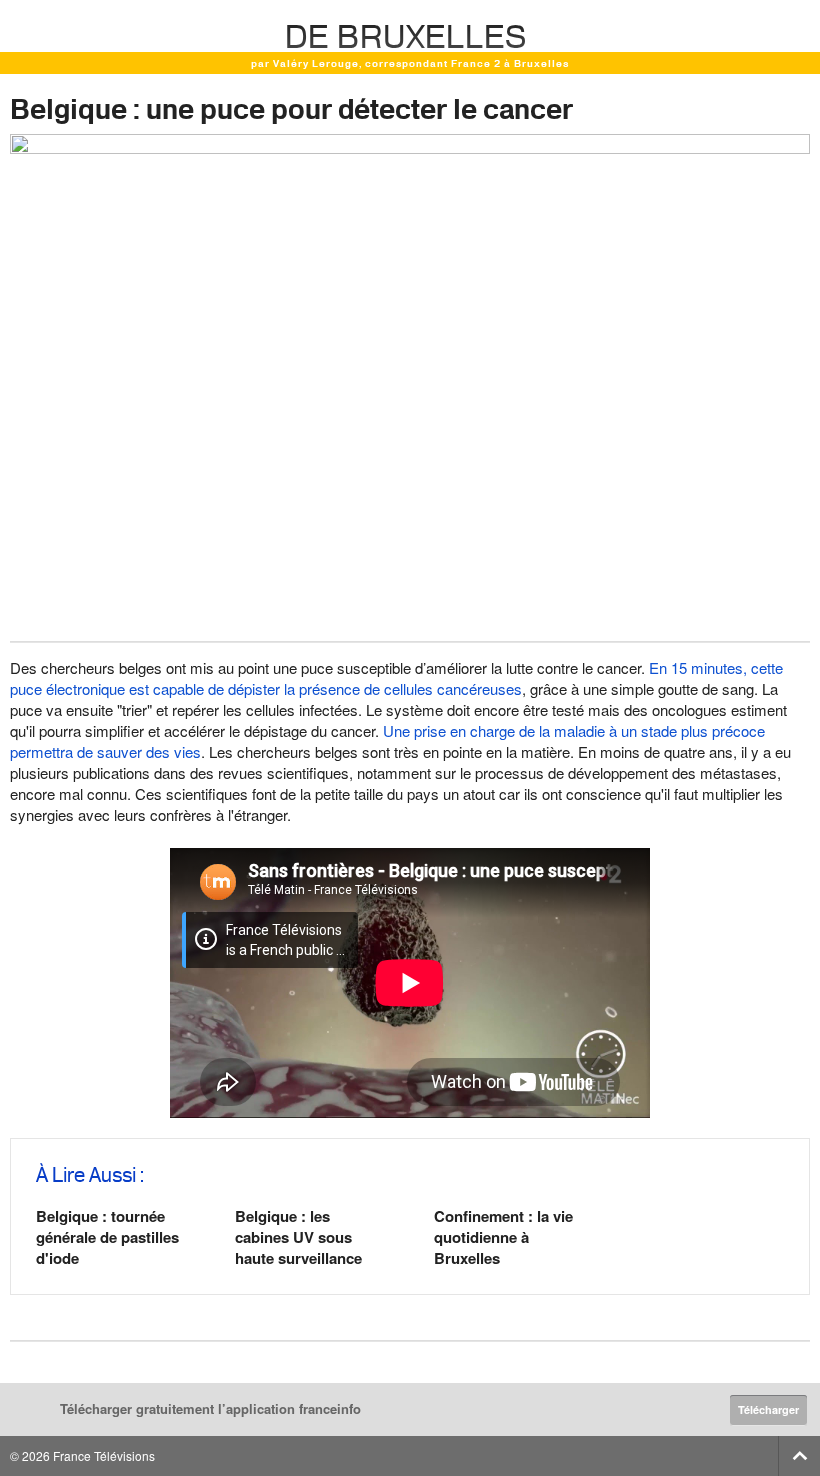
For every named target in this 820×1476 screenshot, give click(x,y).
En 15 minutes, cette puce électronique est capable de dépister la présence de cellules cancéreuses (396, 678)
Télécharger (768, 1409)
